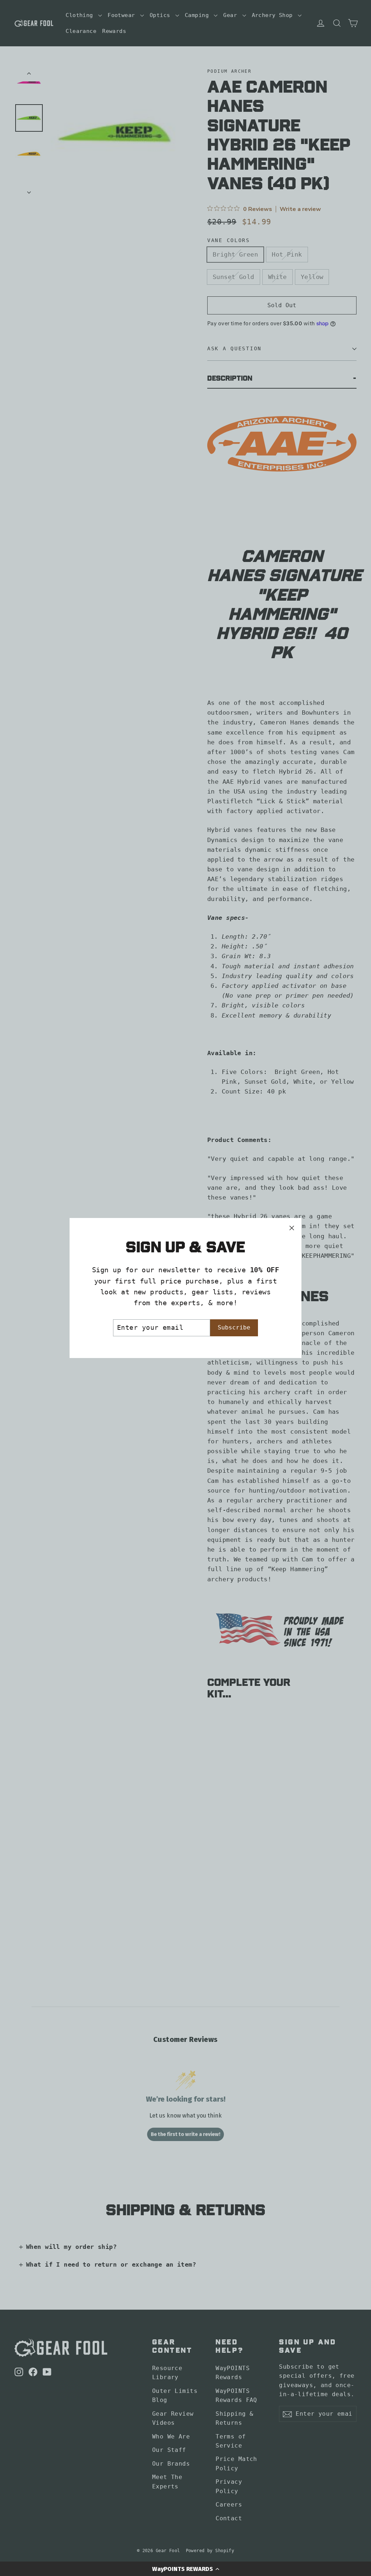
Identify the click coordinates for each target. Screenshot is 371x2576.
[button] (185, 2569)
